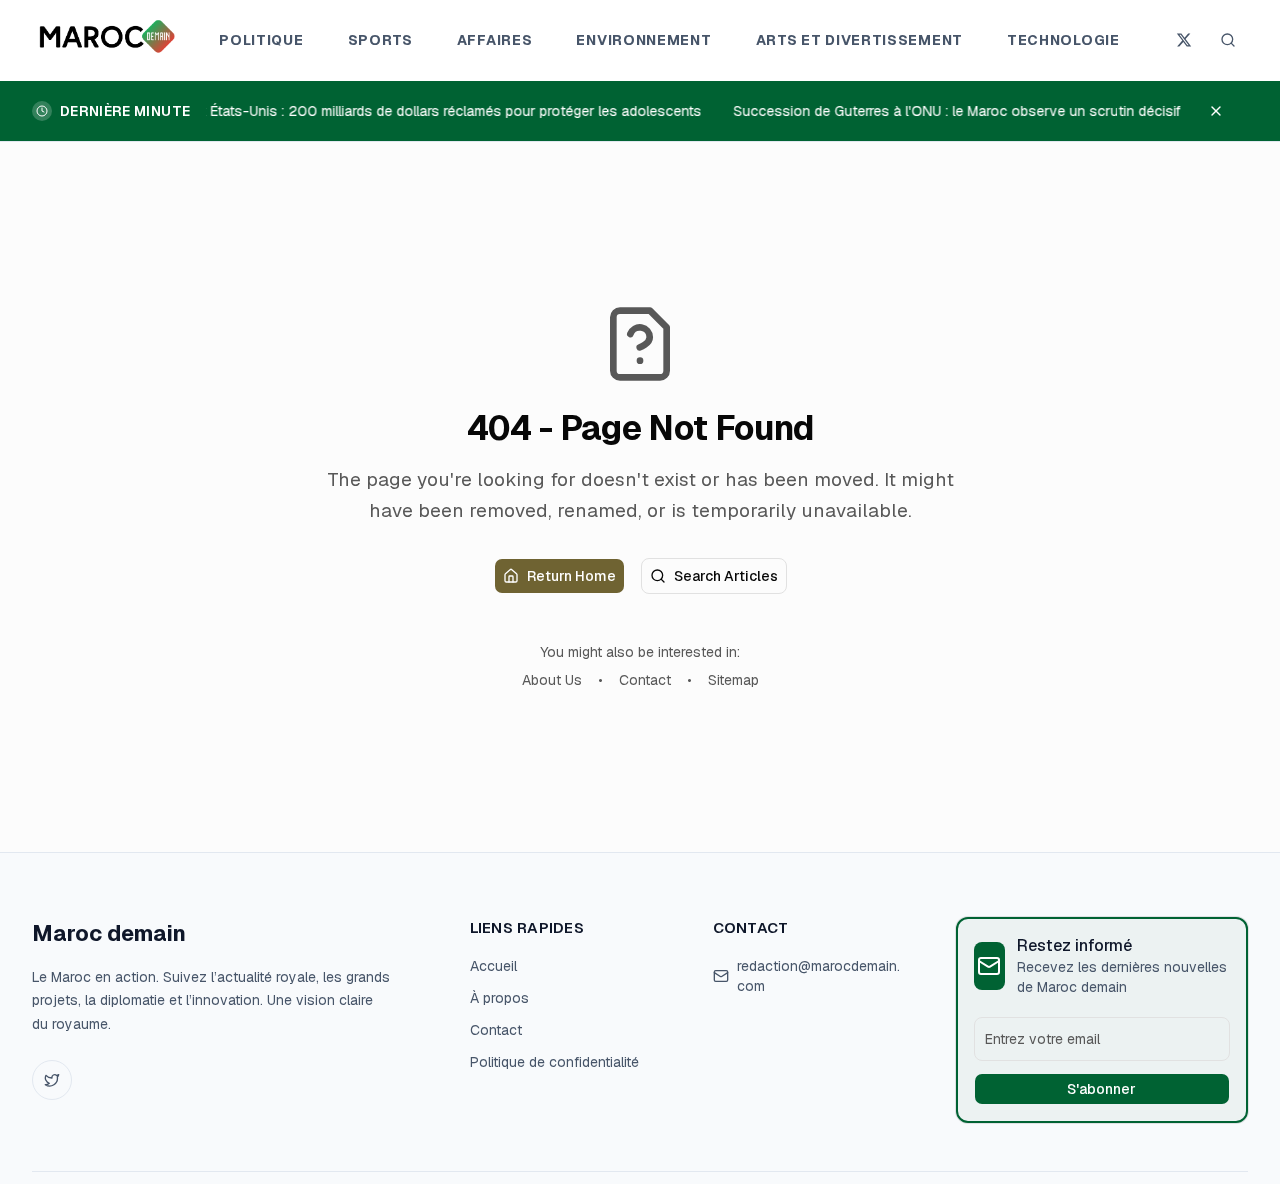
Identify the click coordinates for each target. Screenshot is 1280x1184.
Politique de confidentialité (554, 1062)
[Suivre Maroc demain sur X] (1184, 40)
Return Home (571, 576)
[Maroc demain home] (103, 40)
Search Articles (726, 576)
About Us (552, 680)
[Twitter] (52, 1080)
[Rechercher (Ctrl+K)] (1228, 40)
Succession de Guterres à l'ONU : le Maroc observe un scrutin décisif (954, 111)
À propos (499, 998)
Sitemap (733, 680)
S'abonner (1101, 1089)
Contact (645, 680)
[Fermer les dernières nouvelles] (1226, 111)
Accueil (493, 966)
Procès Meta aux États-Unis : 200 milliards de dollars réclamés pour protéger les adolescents (396, 111)
